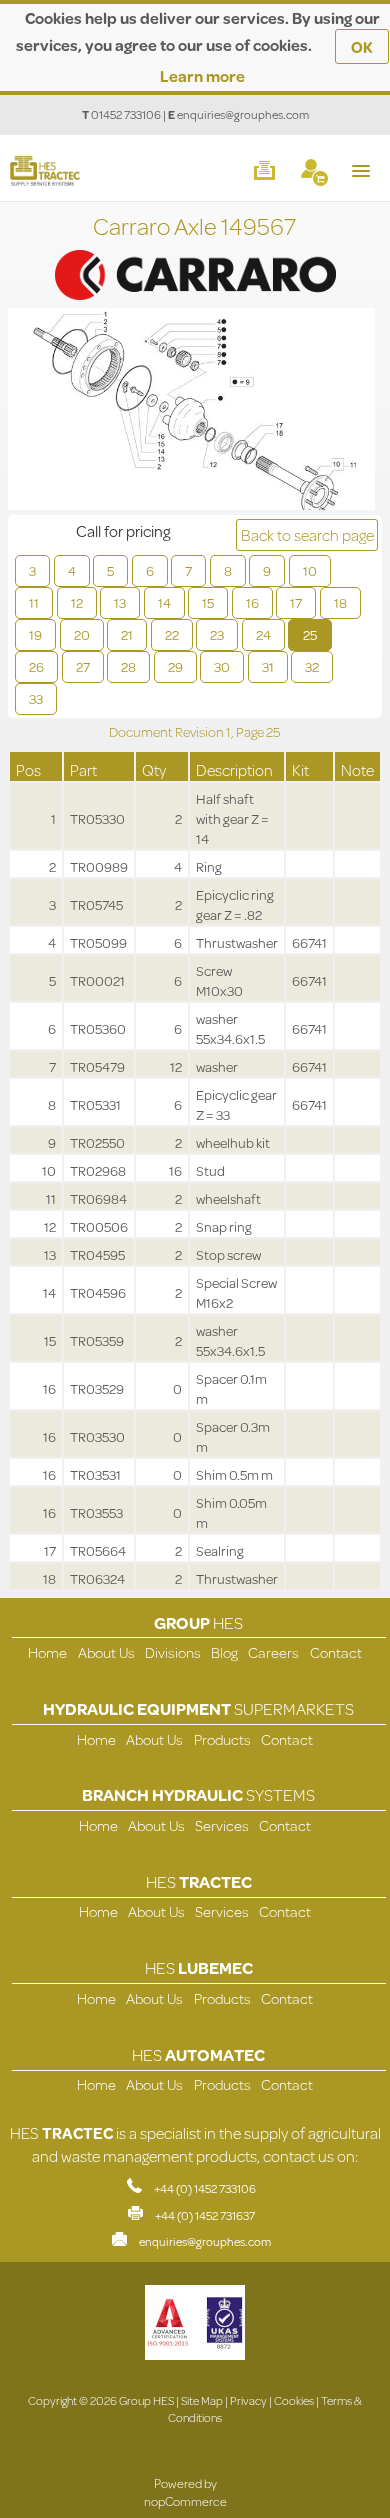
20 (82, 635)
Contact (336, 1652)
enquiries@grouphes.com (243, 114)
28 (128, 667)
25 (310, 635)
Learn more (202, 75)
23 (217, 635)
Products (222, 1739)
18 (340, 603)
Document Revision (167, 732)
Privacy (248, 2400)
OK (362, 46)
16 (252, 603)
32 (312, 667)
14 (164, 603)
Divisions (173, 1652)
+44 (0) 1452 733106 (205, 2188)
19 (35, 635)
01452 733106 (126, 114)
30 (222, 667)
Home (47, 1652)
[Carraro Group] (195, 254)
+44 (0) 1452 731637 (205, 2215)
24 (263, 635)
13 (120, 603)
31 (268, 667)
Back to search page (307, 534)
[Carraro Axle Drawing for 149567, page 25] (191, 411)
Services (222, 1825)
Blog (224, 1652)
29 (175, 667)
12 (77, 603)
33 (36, 699)
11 (34, 603)
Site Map (202, 2400)
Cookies (294, 2400)
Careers (273, 1652)
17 (296, 603)
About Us (106, 1652)
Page (251, 732)
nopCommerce (185, 2501)
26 (36, 667)
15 (208, 603)
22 (172, 635)
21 (127, 635)
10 (310, 571)
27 (83, 667)
